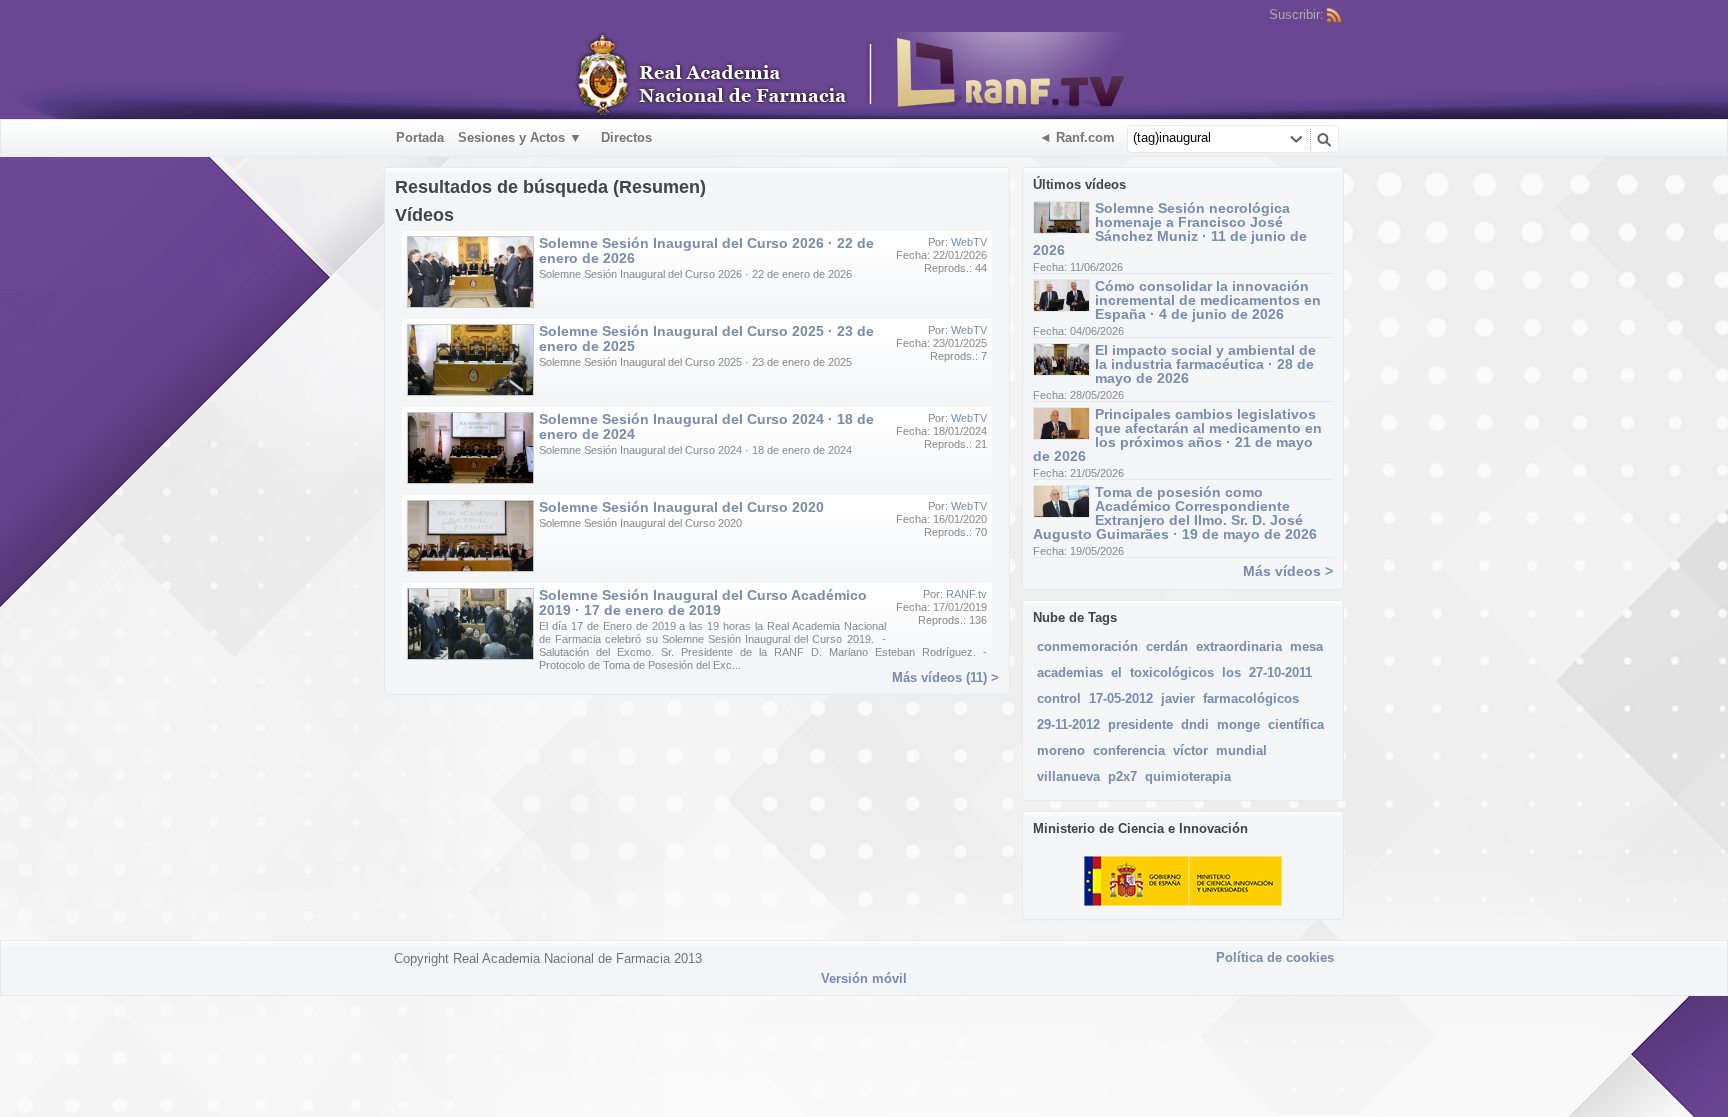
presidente (1140, 724)
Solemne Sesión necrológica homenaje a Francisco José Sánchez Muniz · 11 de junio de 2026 (1170, 229)
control (1059, 698)
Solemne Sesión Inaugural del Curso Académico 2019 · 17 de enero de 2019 (703, 602)
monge (1238, 724)
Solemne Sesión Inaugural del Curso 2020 (681, 507)
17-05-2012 (1121, 698)
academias (1070, 672)
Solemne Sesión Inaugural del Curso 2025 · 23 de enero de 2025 (706, 338)
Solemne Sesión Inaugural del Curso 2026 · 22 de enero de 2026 (706, 250)
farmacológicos (1251, 698)
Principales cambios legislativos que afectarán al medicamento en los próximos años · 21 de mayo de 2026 (1177, 435)
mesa (1306, 646)
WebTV (969, 242)
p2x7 (1122, 776)
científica (1296, 724)
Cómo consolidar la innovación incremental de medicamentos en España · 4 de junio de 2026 (1208, 300)
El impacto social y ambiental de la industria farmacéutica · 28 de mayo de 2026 (1205, 364)
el (1116, 672)
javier (1178, 698)
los (1231, 672)
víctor (1190, 750)
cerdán (1167, 646)
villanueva (1068, 776)
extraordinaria (1239, 646)
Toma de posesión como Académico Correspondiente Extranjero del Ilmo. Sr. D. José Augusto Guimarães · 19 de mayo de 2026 (1175, 513)
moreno (1061, 750)
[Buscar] (1324, 139)
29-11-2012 (1068, 724)
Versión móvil (864, 978)
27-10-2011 (1280, 672)
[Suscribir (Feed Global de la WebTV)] (1334, 15)
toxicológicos (1172, 672)
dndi (1195, 724)
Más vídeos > (1288, 571)
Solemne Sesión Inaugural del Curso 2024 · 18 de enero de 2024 (706, 426)
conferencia (1129, 750)
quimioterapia (1188, 776)
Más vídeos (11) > (945, 677)
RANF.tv (966, 594)
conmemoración (1087, 646)
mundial (1241, 750)
